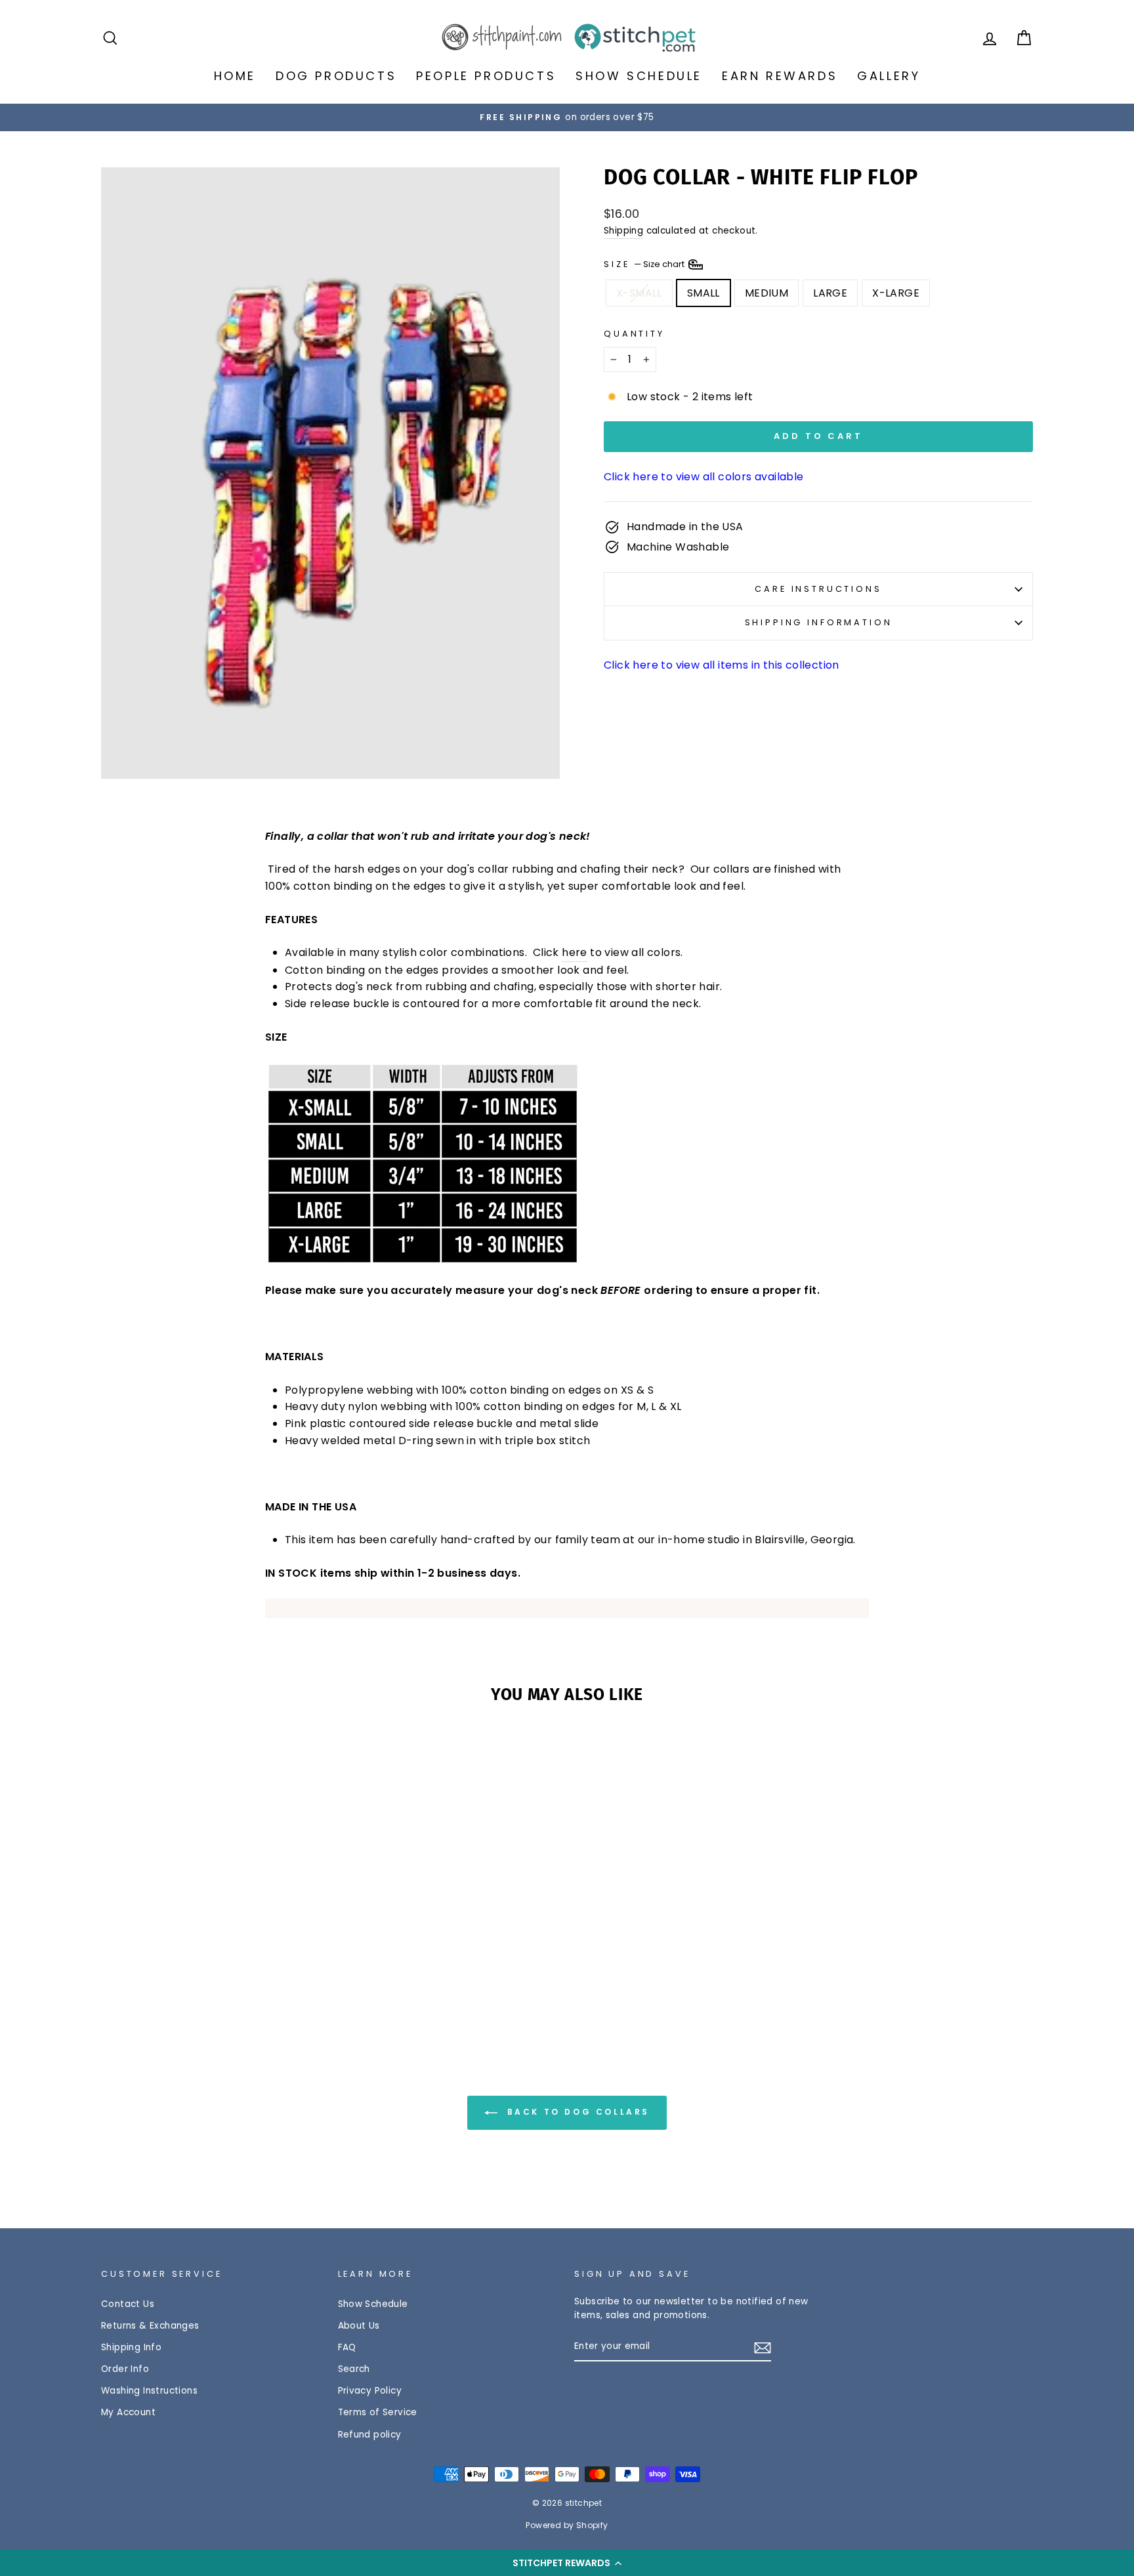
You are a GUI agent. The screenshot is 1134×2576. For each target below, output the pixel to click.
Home (235, 76)
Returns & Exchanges (150, 2326)
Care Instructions (818, 589)
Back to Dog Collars (576, 2112)
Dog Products (336, 76)
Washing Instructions (149, 2391)
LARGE (830, 293)
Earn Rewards (780, 76)
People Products (486, 76)
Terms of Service (378, 2412)
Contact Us (128, 2304)
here (575, 952)
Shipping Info (131, 2347)
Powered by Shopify (567, 2525)
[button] (567, 2563)
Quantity (634, 334)
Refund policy (370, 2435)
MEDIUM (766, 293)
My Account (128, 2412)
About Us (359, 2326)
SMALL (703, 293)
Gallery (889, 76)
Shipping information (819, 622)
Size (645, 263)
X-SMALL (639, 293)
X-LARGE (896, 293)
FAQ (347, 2347)
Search (354, 2369)
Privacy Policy (370, 2391)
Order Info (125, 2369)
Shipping (623, 231)
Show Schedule (639, 76)
